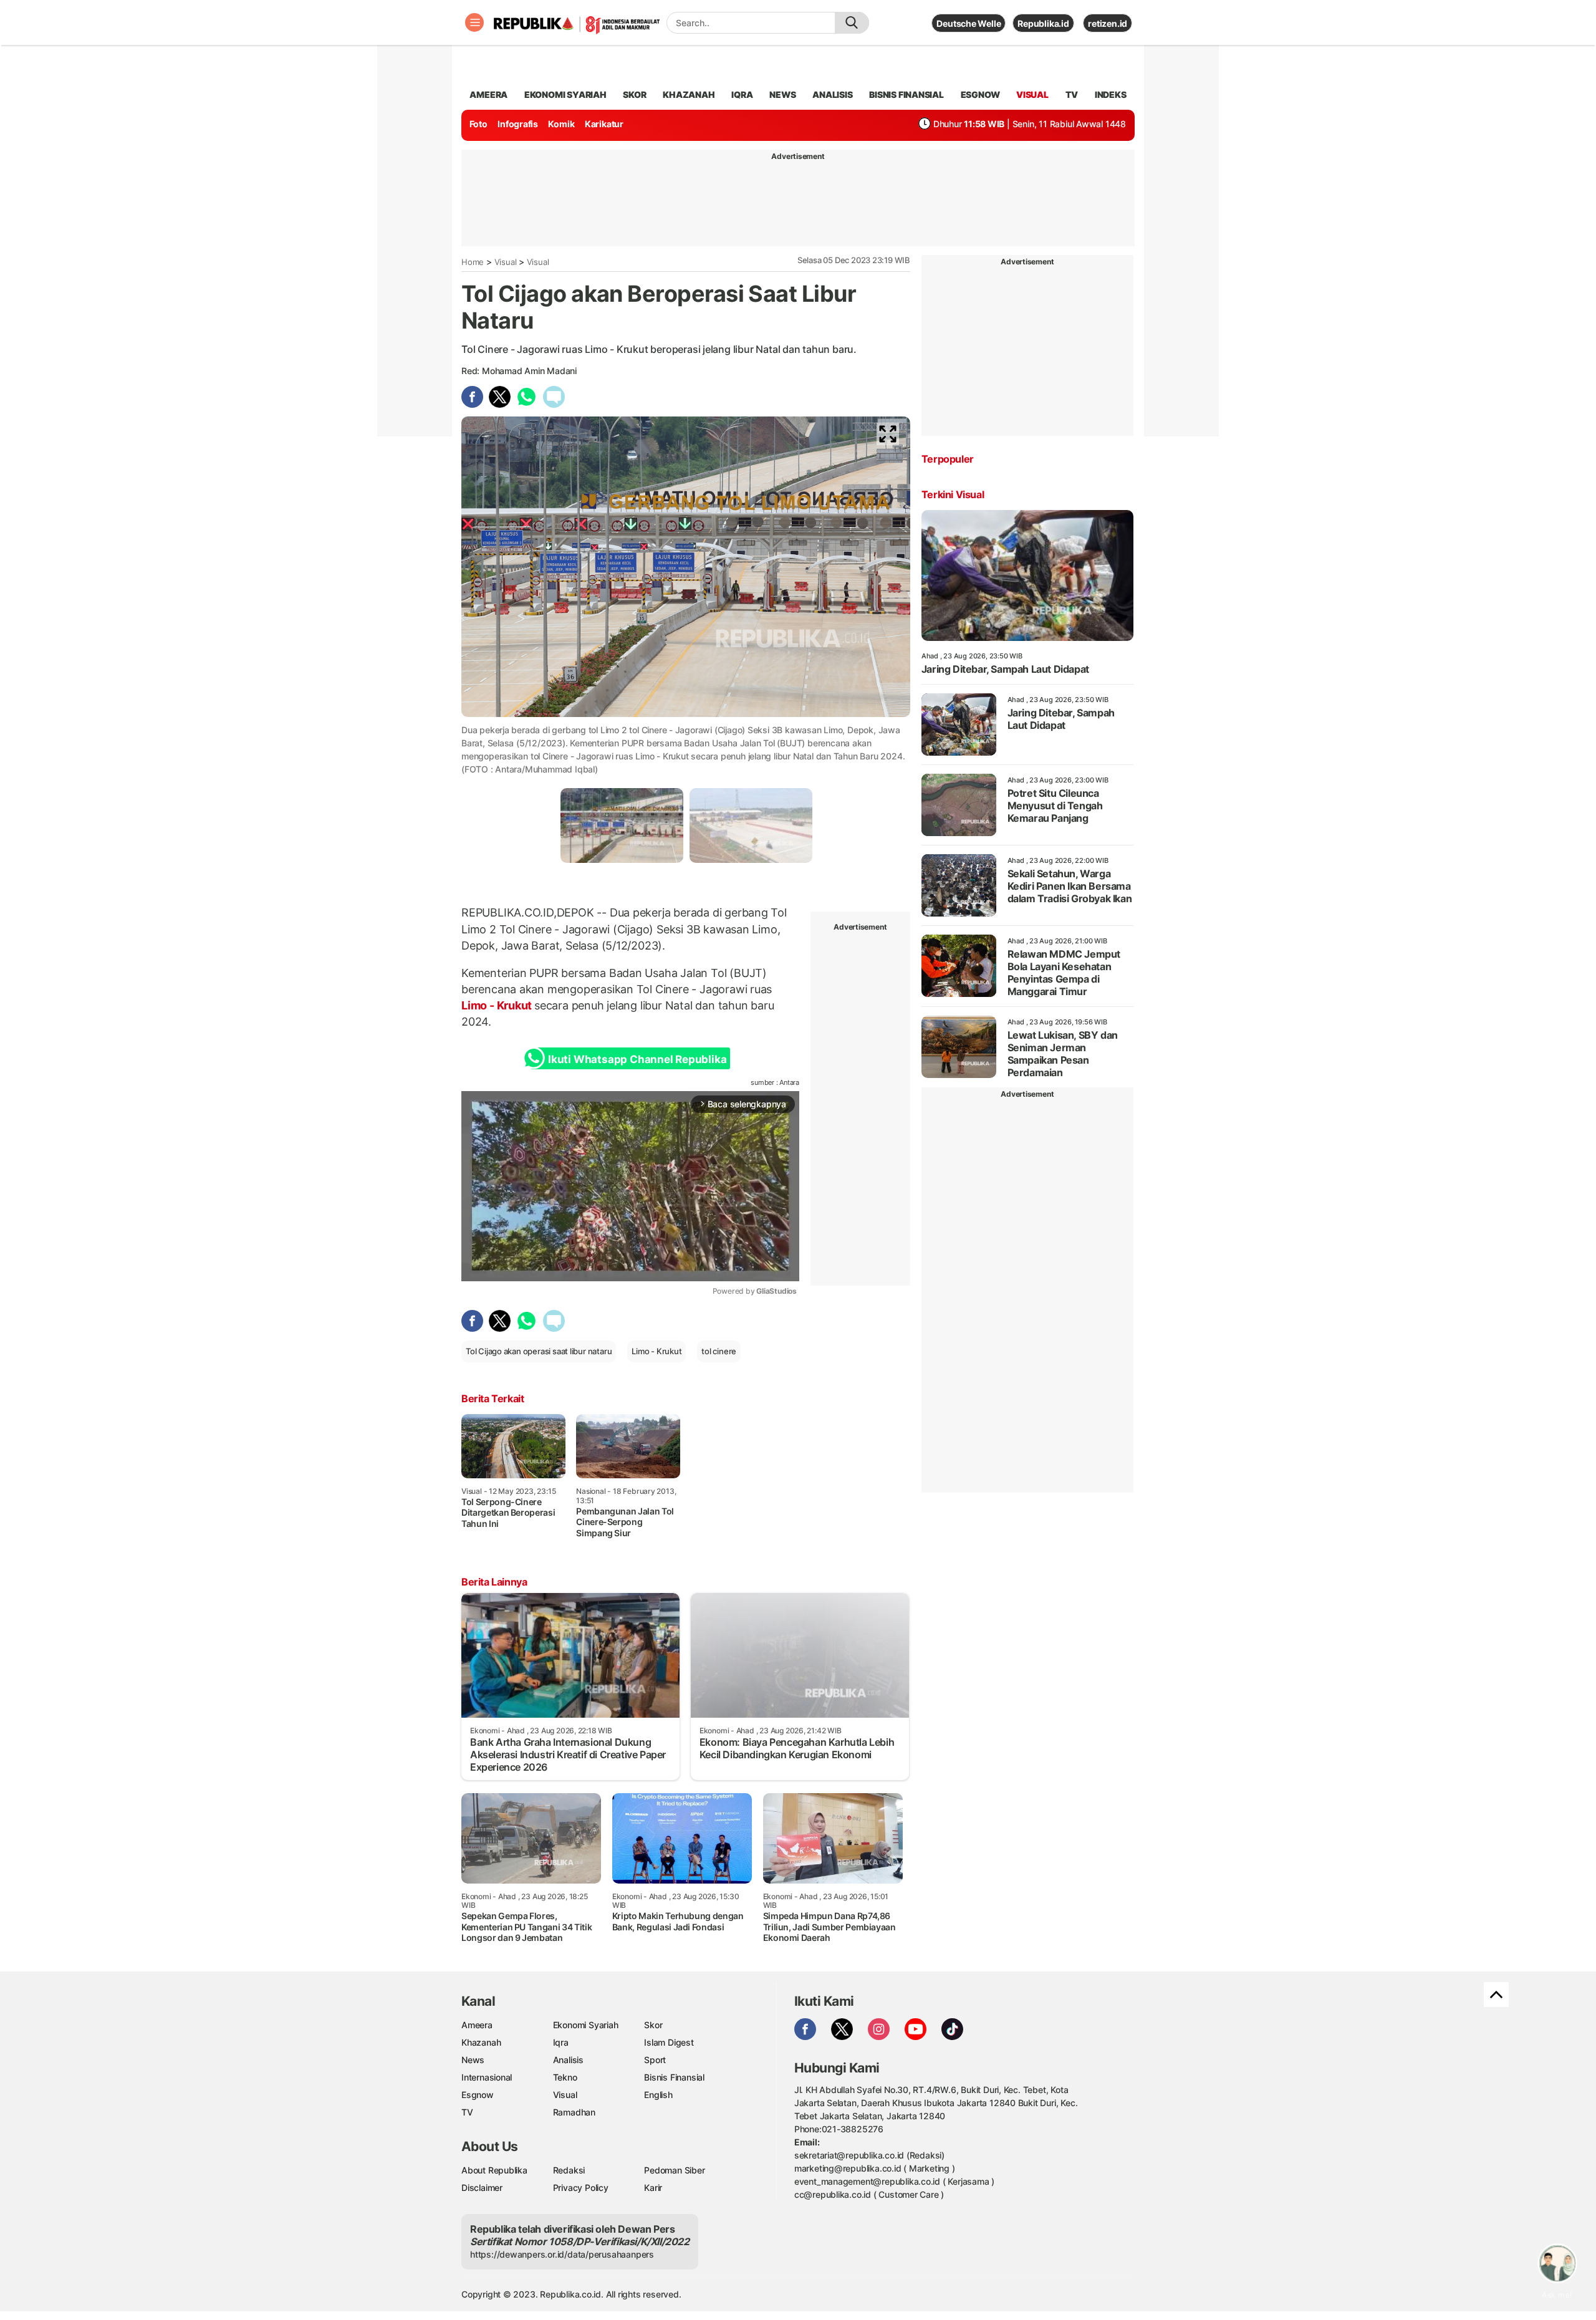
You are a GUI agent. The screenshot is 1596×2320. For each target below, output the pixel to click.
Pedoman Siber (674, 2170)
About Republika (494, 2170)
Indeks (1111, 94)
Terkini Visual (953, 494)
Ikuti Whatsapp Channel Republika (637, 1059)
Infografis (518, 124)
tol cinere (719, 1351)
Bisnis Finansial (906, 94)
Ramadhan (574, 2112)
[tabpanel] (622, 825)
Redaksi (569, 2170)
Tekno (565, 2077)
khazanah (689, 94)
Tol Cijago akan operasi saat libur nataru (539, 1351)
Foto (478, 124)
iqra (742, 94)
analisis (832, 94)
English (658, 2095)
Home (473, 262)
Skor (653, 2025)
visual (1032, 94)
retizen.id (1108, 23)
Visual (506, 262)
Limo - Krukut (498, 1005)
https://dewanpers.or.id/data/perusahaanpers (562, 2254)
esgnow (980, 94)
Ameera (477, 2025)
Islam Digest (669, 2042)
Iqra (561, 2042)
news (782, 94)
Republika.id (1043, 23)
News (473, 2060)
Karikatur (604, 124)
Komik (561, 124)
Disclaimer (482, 2188)
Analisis (568, 2060)
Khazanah (481, 2042)
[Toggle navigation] (474, 22)
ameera (488, 94)
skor (634, 94)
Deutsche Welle (969, 23)
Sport (655, 2060)
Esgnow (478, 2095)
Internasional (487, 2077)
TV (1072, 94)
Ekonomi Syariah (565, 94)
